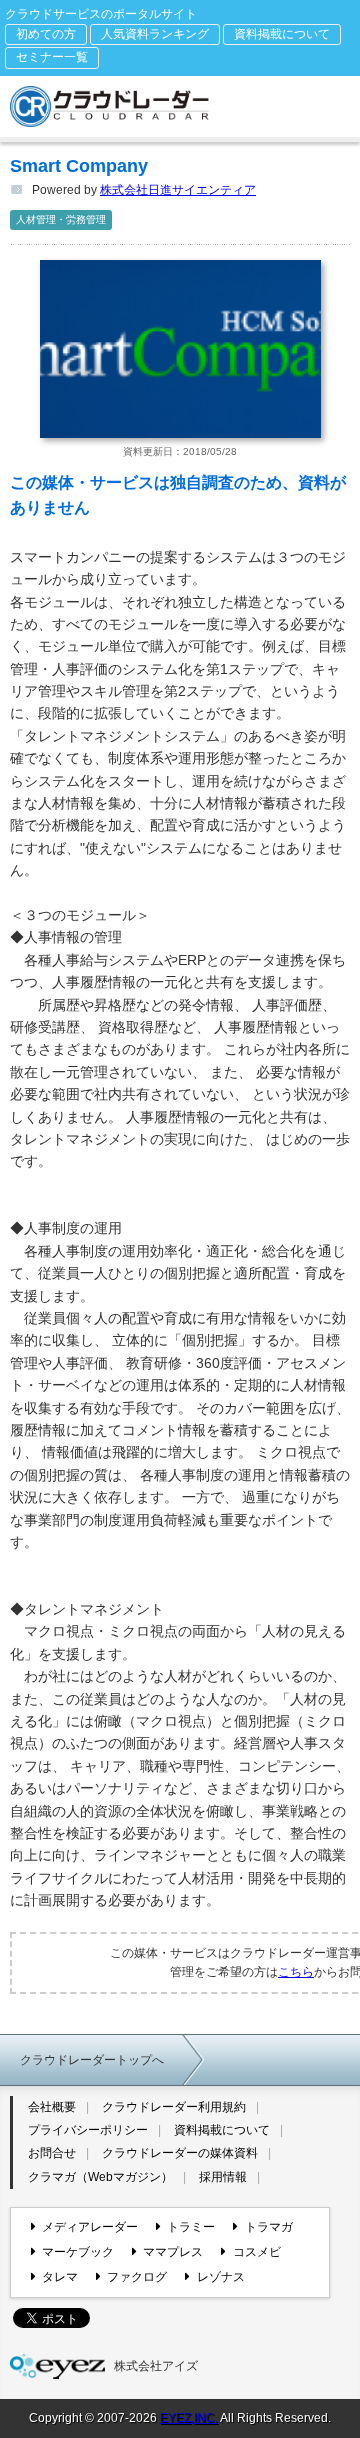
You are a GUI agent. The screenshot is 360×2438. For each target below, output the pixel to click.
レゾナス (220, 2277)
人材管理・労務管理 (61, 219)
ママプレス (173, 2252)
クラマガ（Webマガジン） (100, 2177)
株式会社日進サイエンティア (178, 190)
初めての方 (46, 34)
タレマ (60, 2277)
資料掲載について (282, 34)
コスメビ (256, 2252)
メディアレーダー (90, 2227)
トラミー (191, 2227)
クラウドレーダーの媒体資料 (180, 2153)
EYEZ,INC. (189, 2418)
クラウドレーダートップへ (92, 2060)
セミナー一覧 (52, 57)
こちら (296, 1972)
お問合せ (52, 2153)
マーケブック (78, 2252)
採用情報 (223, 2177)
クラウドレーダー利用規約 (174, 2107)
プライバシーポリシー (88, 2130)
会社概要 (52, 2107)
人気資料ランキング (155, 34)
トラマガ (268, 2227)
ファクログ (137, 2277)
